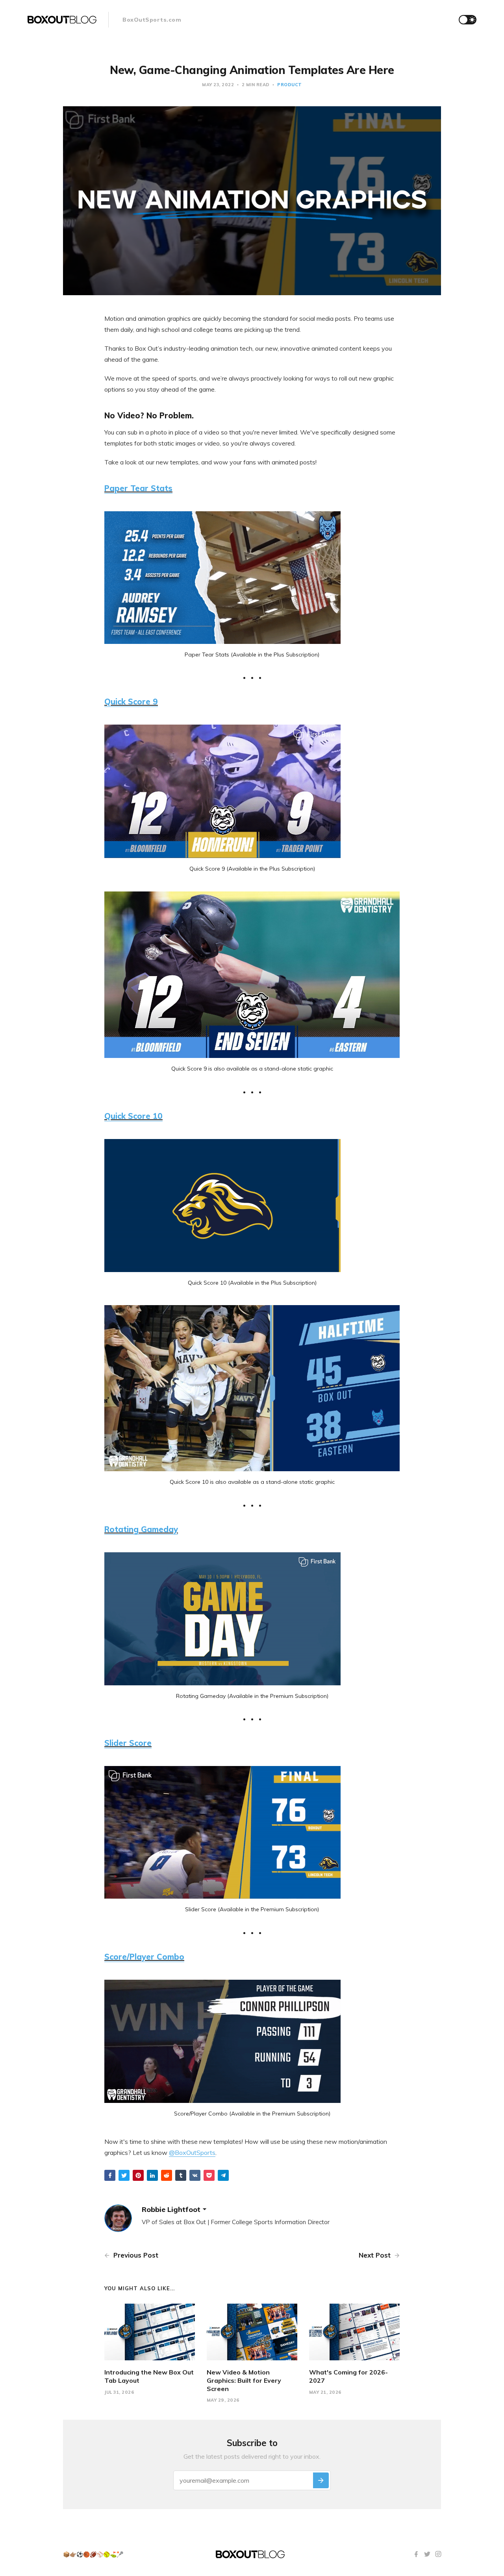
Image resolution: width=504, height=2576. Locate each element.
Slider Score (128, 1743)
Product (290, 85)
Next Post (376, 2255)
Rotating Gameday (141, 1529)
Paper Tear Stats (138, 488)
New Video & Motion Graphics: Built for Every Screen (244, 2380)
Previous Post (135, 2255)
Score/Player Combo (144, 1957)
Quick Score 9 (131, 702)
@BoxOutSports (192, 2153)
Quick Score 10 (133, 1116)
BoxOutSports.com (152, 20)
